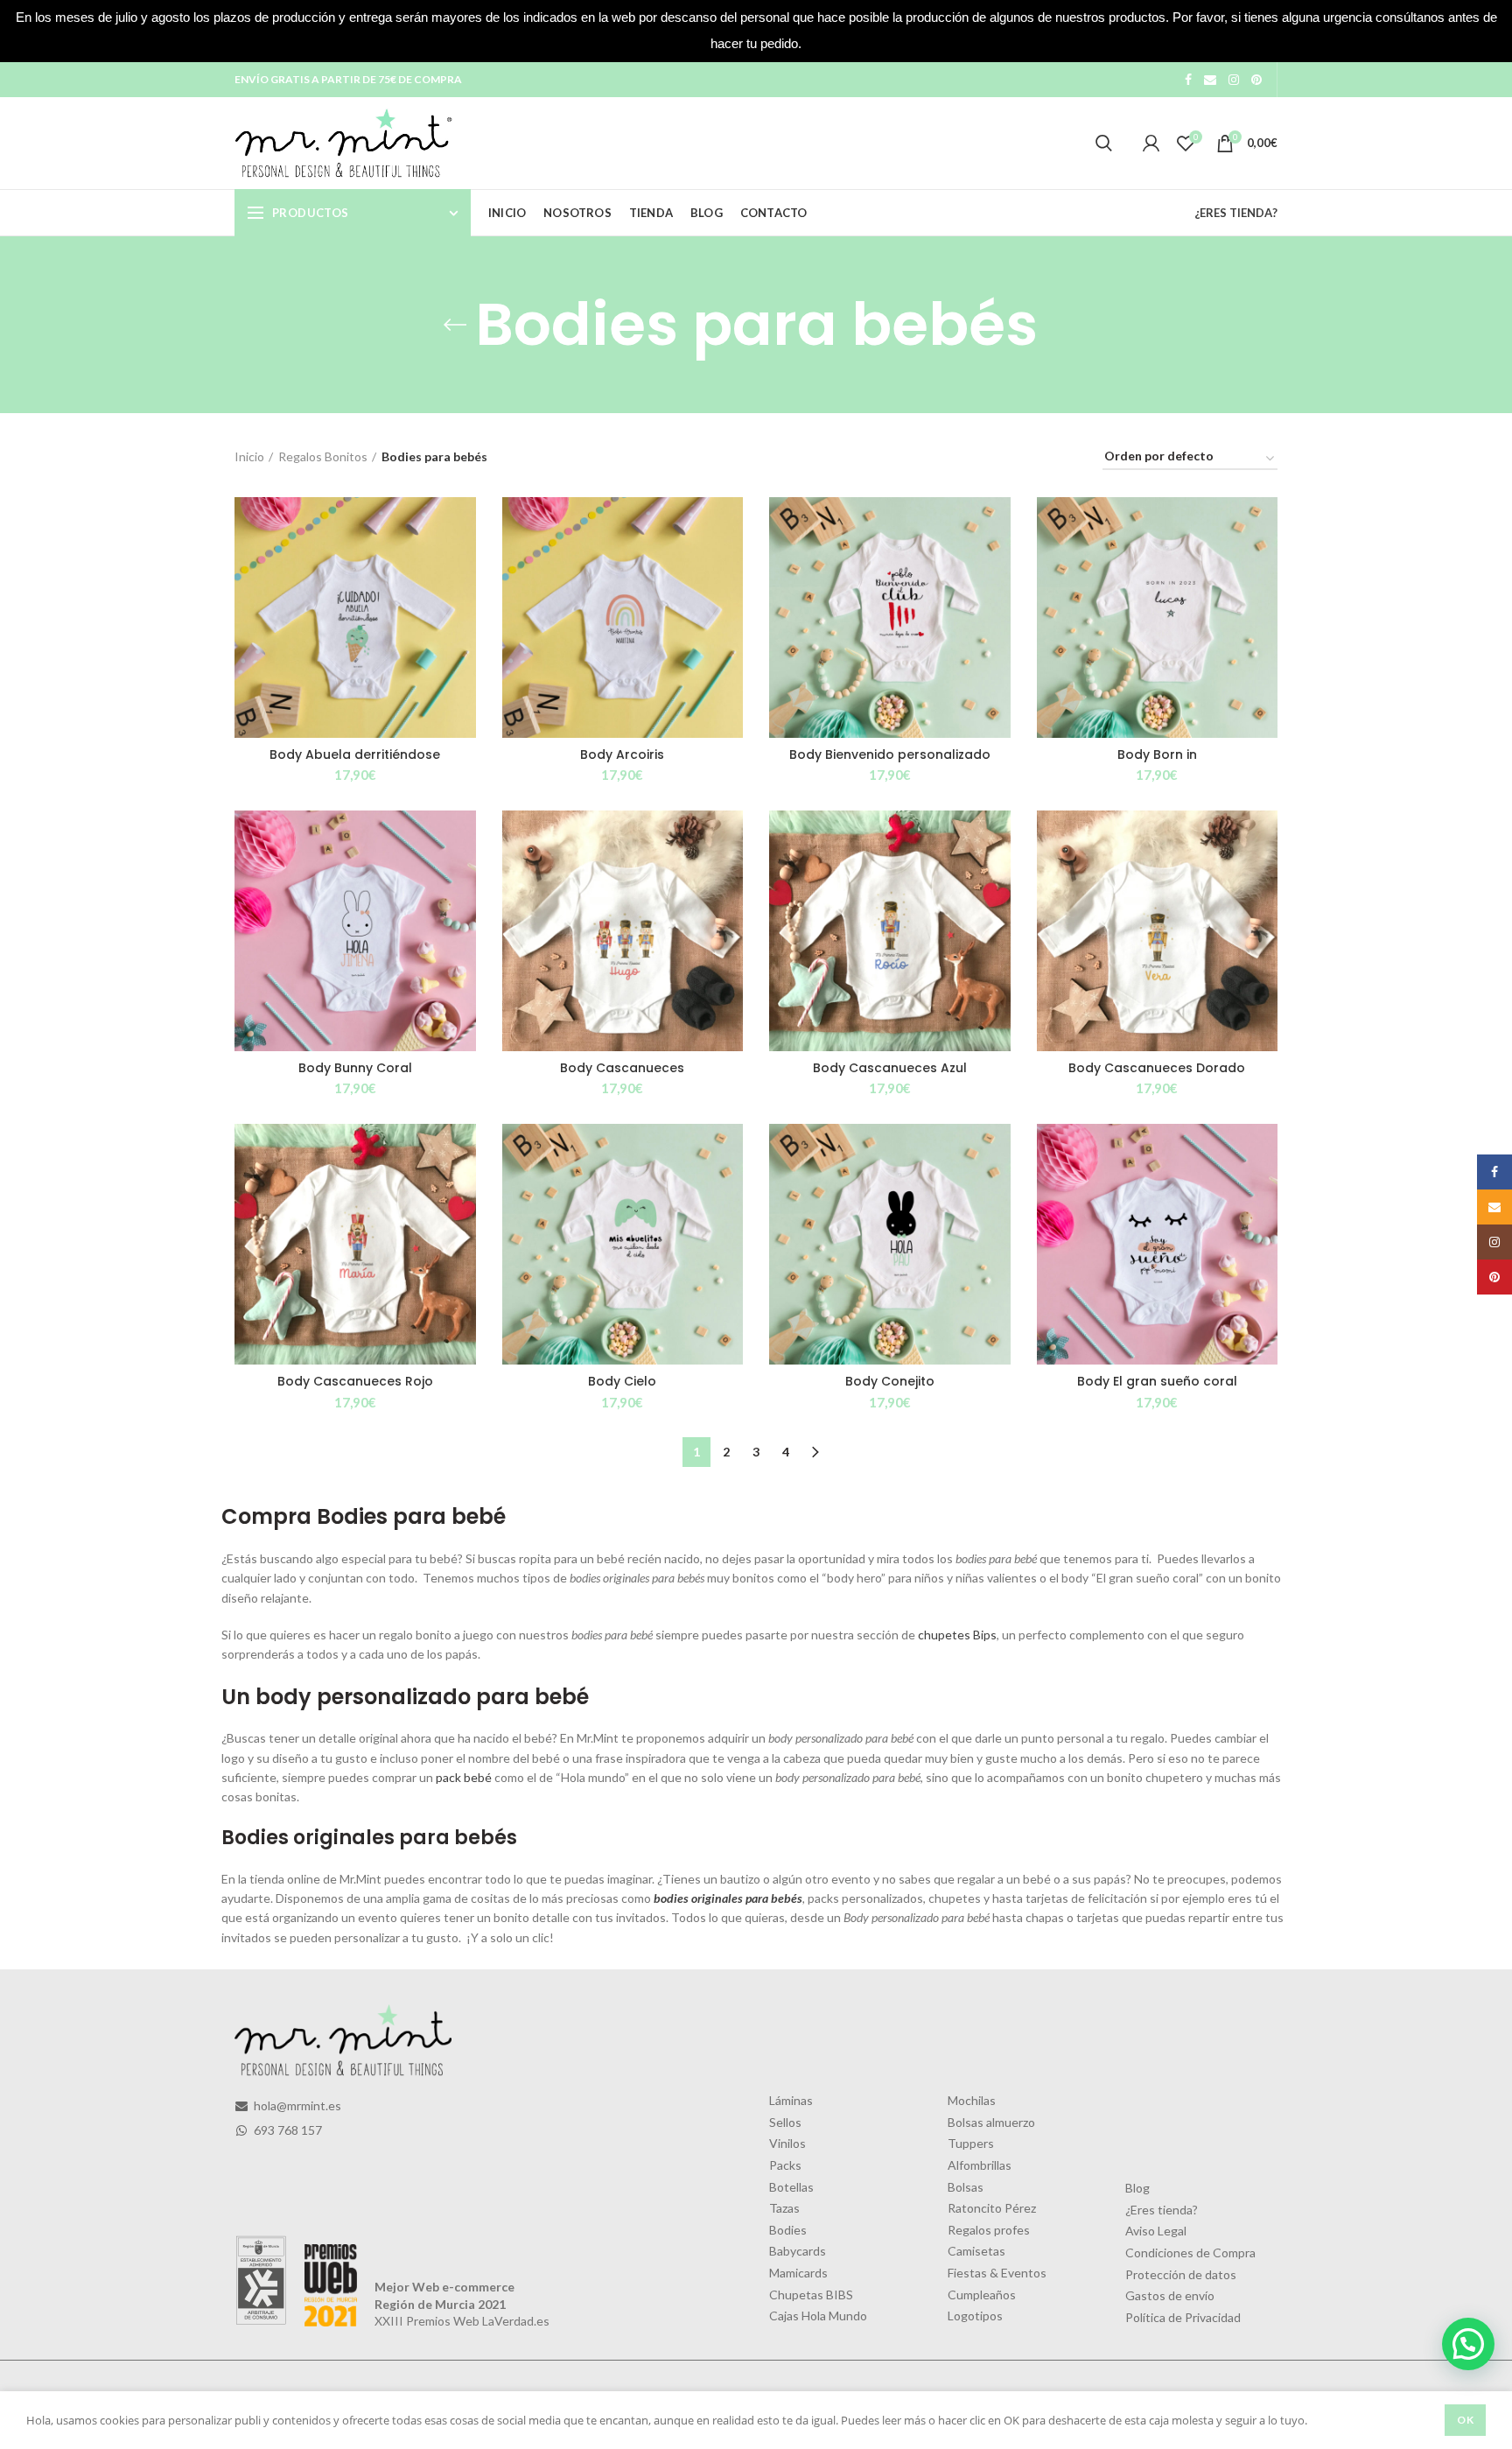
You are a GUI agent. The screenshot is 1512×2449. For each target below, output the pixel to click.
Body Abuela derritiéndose (355, 754)
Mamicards (798, 2273)
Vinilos (787, 2143)
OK (1465, 2420)
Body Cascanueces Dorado (1157, 1068)
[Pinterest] (1256, 80)
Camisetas (976, 2251)
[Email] (1210, 80)
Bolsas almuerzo (991, 2122)
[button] (1468, 2344)
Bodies (788, 2230)
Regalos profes (989, 2230)
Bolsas (966, 2187)
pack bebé (464, 1777)
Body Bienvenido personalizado (890, 754)
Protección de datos (1181, 2274)
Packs (785, 2165)
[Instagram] (1234, 80)
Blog (1137, 2188)
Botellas (791, 2187)
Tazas (784, 2208)
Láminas (791, 2100)
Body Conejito (890, 1381)
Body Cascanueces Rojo (355, 1381)
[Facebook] (1188, 80)
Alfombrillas (980, 2165)
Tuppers (971, 2143)
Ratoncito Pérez (992, 2208)
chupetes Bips (957, 1635)
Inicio (249, 456)
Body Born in (1157, 754)
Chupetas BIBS (811, 2295)
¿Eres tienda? (1162, 2210)
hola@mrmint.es (296, 2105)
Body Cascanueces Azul (890, 1068)
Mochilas (972, 2100)
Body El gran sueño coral (1157, 1381)
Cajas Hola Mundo (818, 2316)
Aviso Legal (1156, 2231)
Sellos (785, 2122)
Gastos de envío (1170, 2295)
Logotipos (975, 2316)
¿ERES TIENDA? (1236, 213)
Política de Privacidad (1183, 2317)
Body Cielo (622, 1381)
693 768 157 (287, 2130)
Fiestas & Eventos (997, 2273)
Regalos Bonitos (323, 456)
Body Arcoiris (622, 754)
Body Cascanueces (622, 1068)
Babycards (798, 2251)
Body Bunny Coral (355, 1068)
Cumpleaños (982, 2295)
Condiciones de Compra (1190, 2253)
